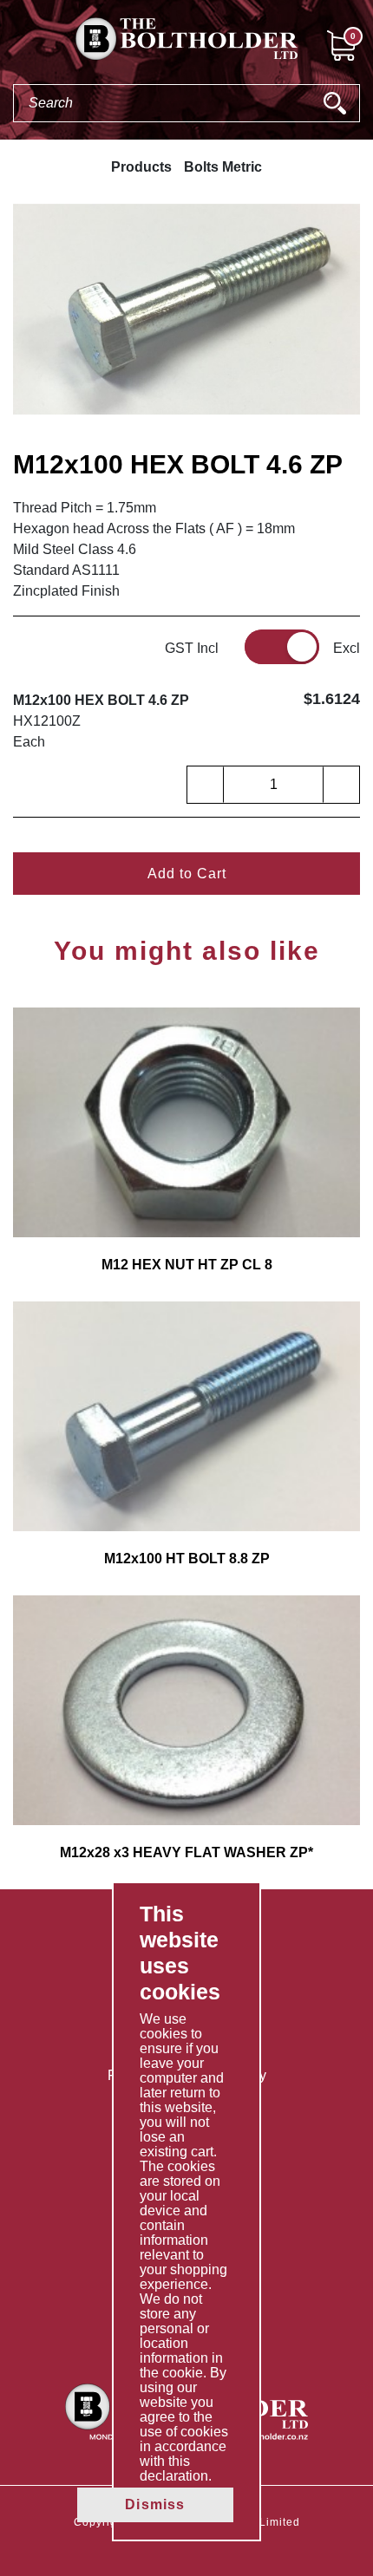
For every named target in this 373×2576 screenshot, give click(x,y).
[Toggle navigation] (14, 44)
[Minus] (206, 785)
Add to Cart (187, 874)
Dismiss (155, 2504)
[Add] (341, 785)
